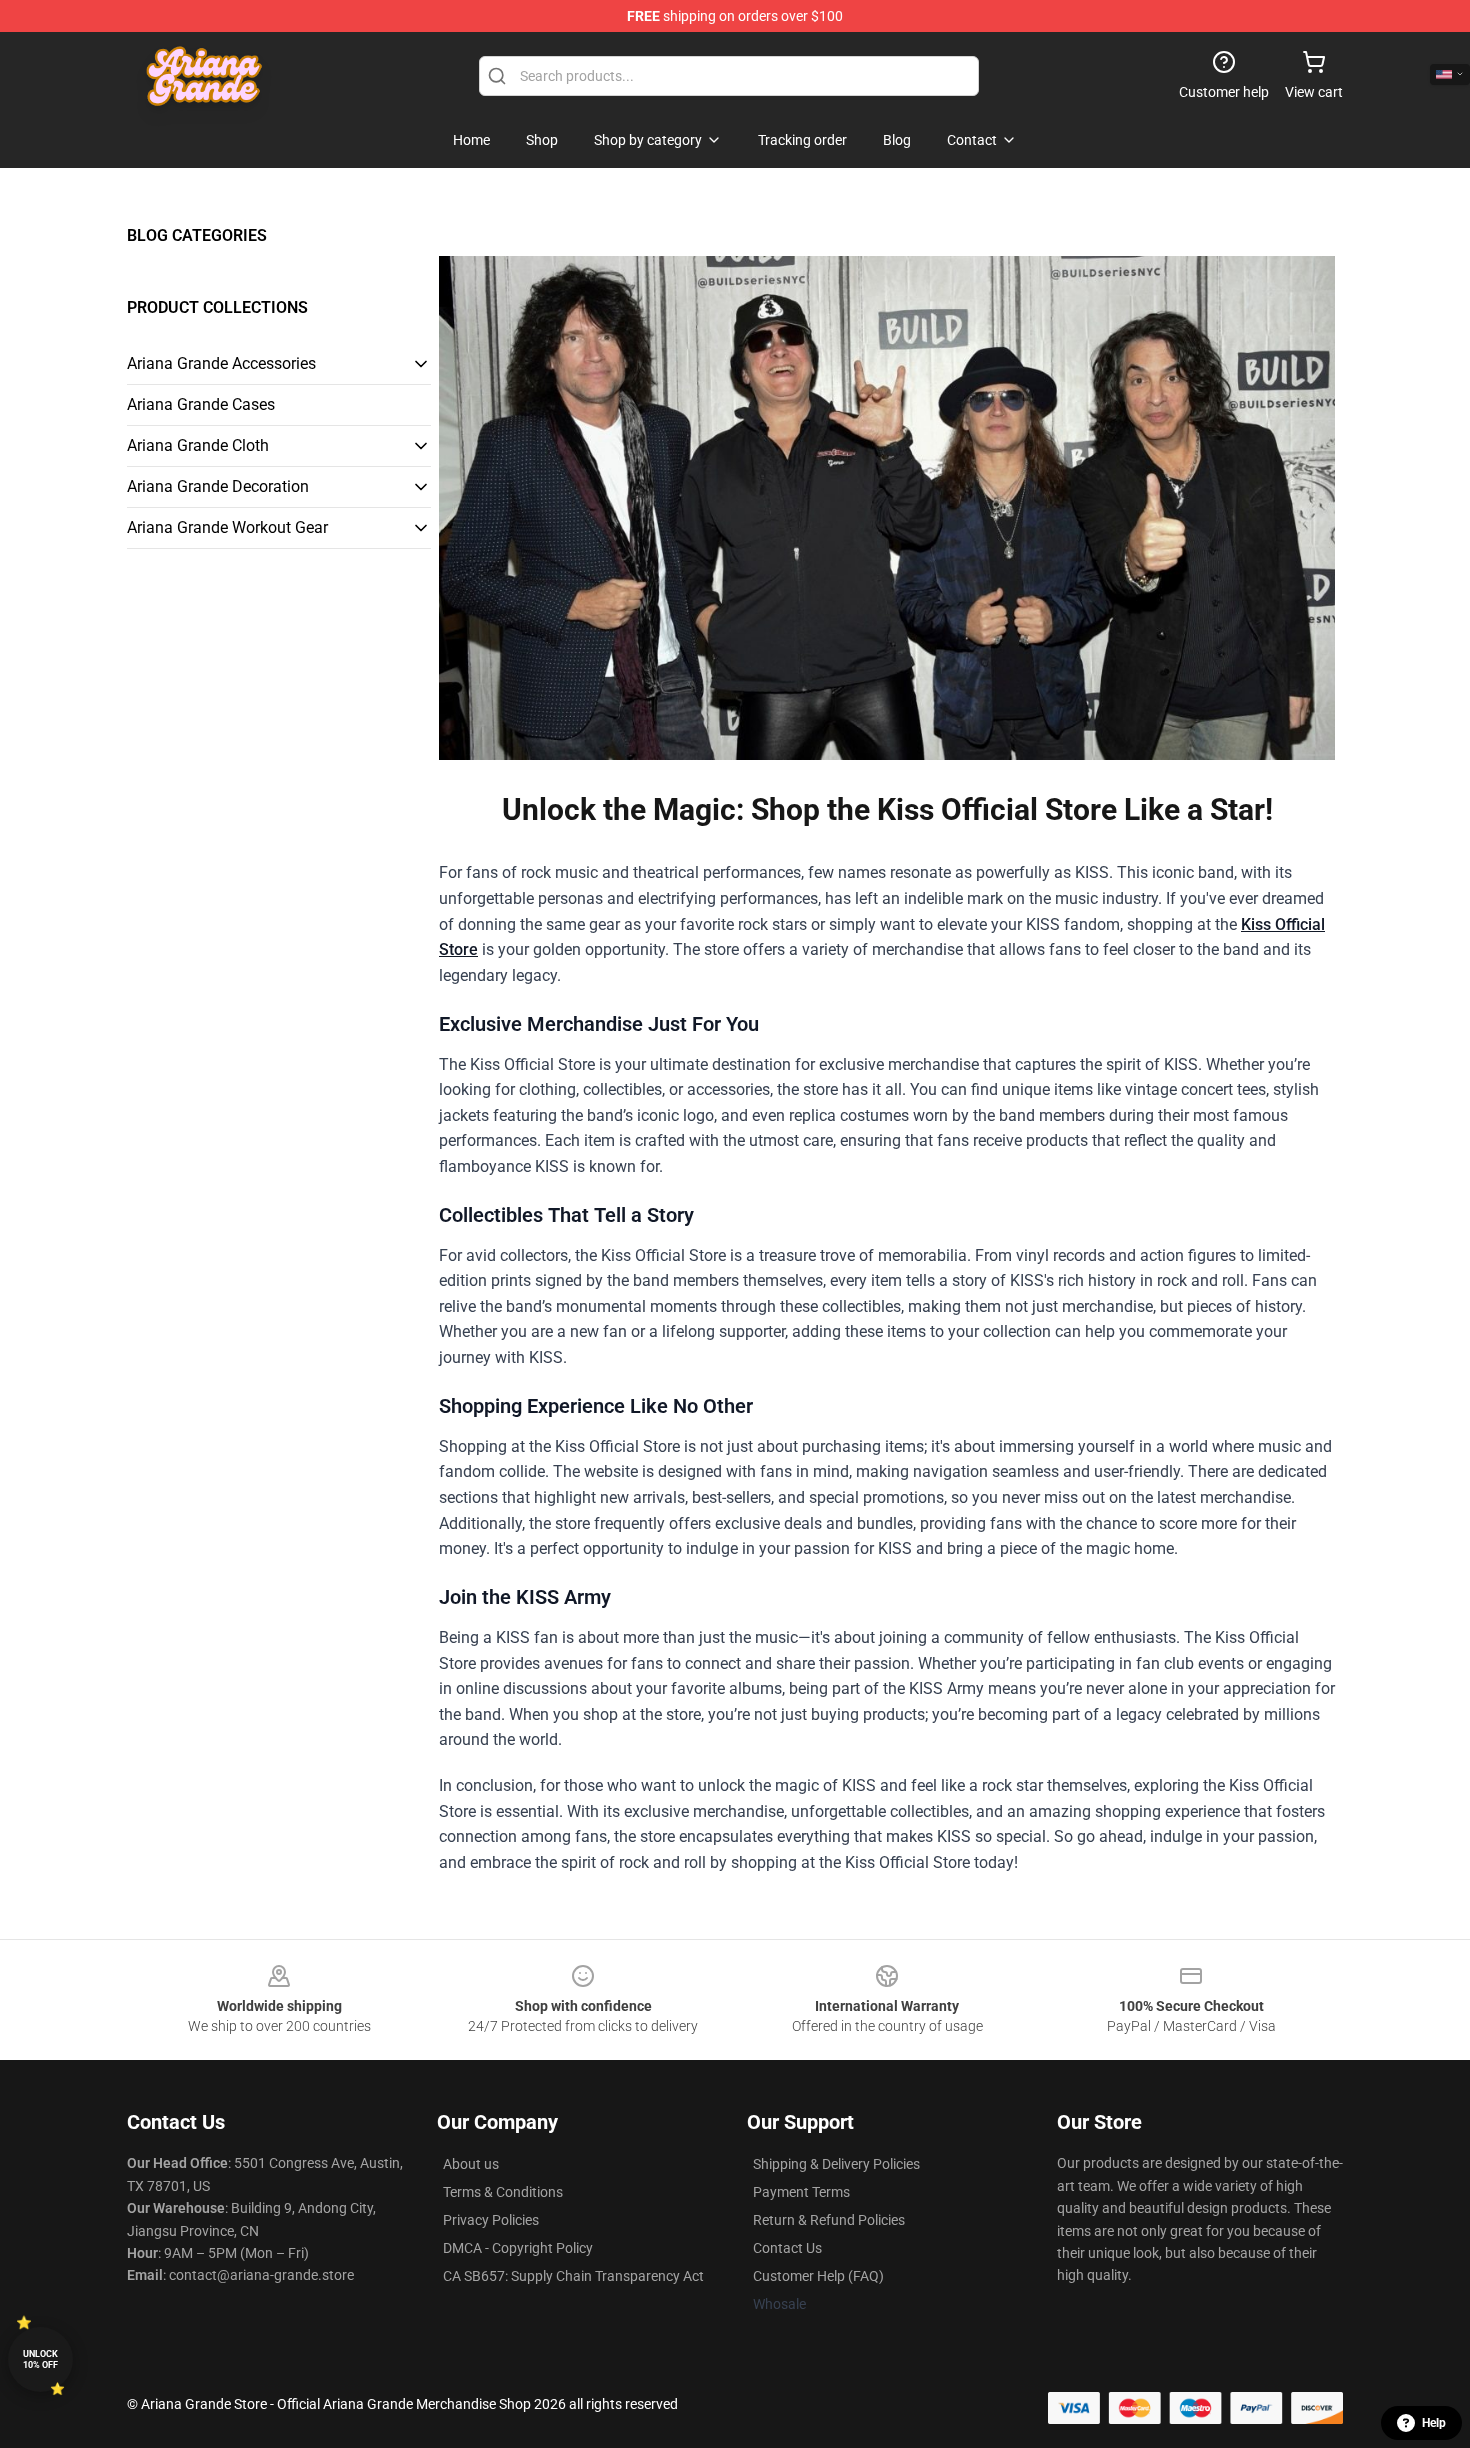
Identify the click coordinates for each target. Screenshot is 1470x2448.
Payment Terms (801, 2192)
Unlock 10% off (40, 2359)
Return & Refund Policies (829, 2220)
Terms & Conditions (503, 2192)
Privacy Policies (491, 2220)
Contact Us (787, 2248)
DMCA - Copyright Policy (518, 2248)
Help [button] (1434, 2423)
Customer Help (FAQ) (818, 2276)
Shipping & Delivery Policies (836, 2164)
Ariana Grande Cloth (198, 445)
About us (471, 2164)
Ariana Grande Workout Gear (227, 527)
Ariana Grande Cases (201, 404)
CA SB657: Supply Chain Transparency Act (573, 2276)
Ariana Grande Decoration (218, 486)
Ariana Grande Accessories (221, 363)
